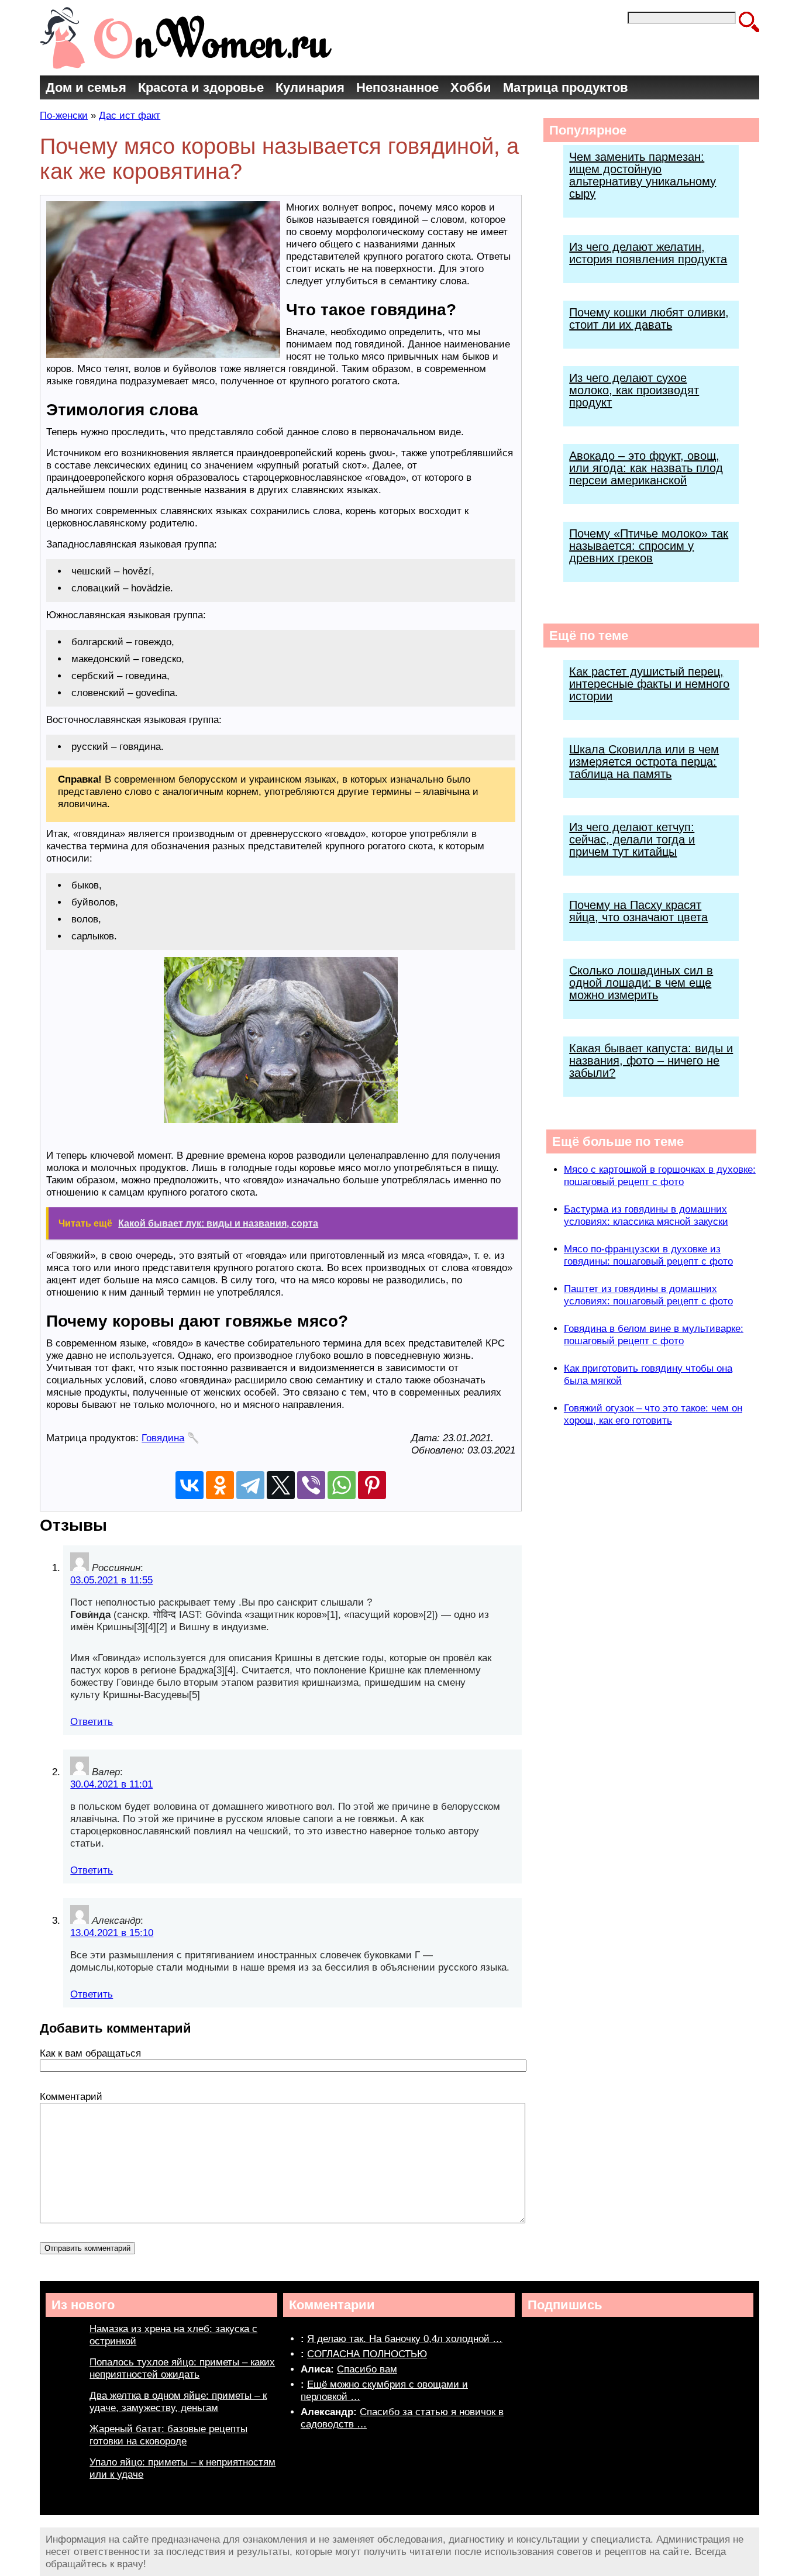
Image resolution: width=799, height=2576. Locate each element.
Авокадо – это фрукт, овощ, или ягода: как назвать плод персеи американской (646, 468)
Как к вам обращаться (90, 2053)
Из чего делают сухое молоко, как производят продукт (634, 390)
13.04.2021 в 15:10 (112, 1933)
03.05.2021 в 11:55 (111, 1580)
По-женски (64, 116)
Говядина (163, 1438)
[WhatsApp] (342, 1485)
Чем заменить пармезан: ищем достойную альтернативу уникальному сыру (643, 175)
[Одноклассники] (220, 1485)
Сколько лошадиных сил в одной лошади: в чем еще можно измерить (641, 983)
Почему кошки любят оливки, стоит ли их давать (649, 318)
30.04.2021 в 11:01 (111, 1784)
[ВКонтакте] (190, 1485)
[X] (281, 1485)
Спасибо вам (367, 2369)
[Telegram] (250, 1485)
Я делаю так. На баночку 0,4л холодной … (405, 2339)
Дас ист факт (130, 116)
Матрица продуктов (566, 87)
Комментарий (71, 2097)
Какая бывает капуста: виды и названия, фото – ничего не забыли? (651, 1060)
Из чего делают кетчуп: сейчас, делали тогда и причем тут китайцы (632, 839)
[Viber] (311, 1485)
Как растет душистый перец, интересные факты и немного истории (649, 684)
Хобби (471, 87)
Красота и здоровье (201, 87)
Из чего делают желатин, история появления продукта (648, 253)
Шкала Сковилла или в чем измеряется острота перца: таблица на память (644, 762)
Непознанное (397, 87)
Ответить (92, 1722)
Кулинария (310, 87)
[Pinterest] (372, 1485)
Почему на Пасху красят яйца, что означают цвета (638, 911)
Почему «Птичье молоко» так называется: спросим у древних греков (649, 546)
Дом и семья (86, 87)
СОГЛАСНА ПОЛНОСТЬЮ (367, 2354)
